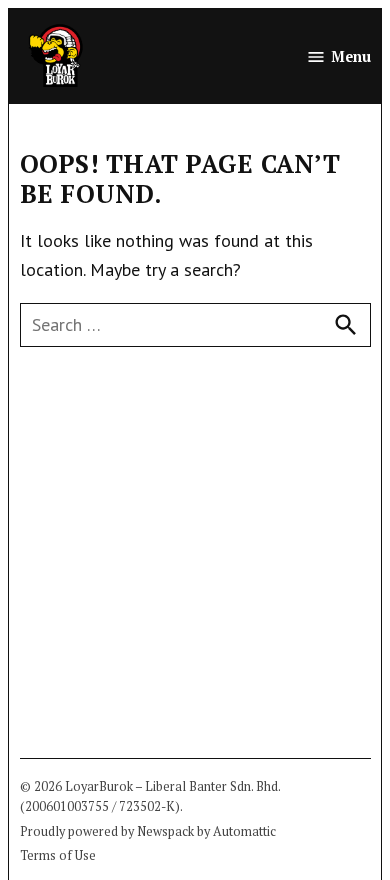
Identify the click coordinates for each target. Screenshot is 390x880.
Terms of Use (58, 855)
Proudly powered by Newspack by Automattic (148, 831)
